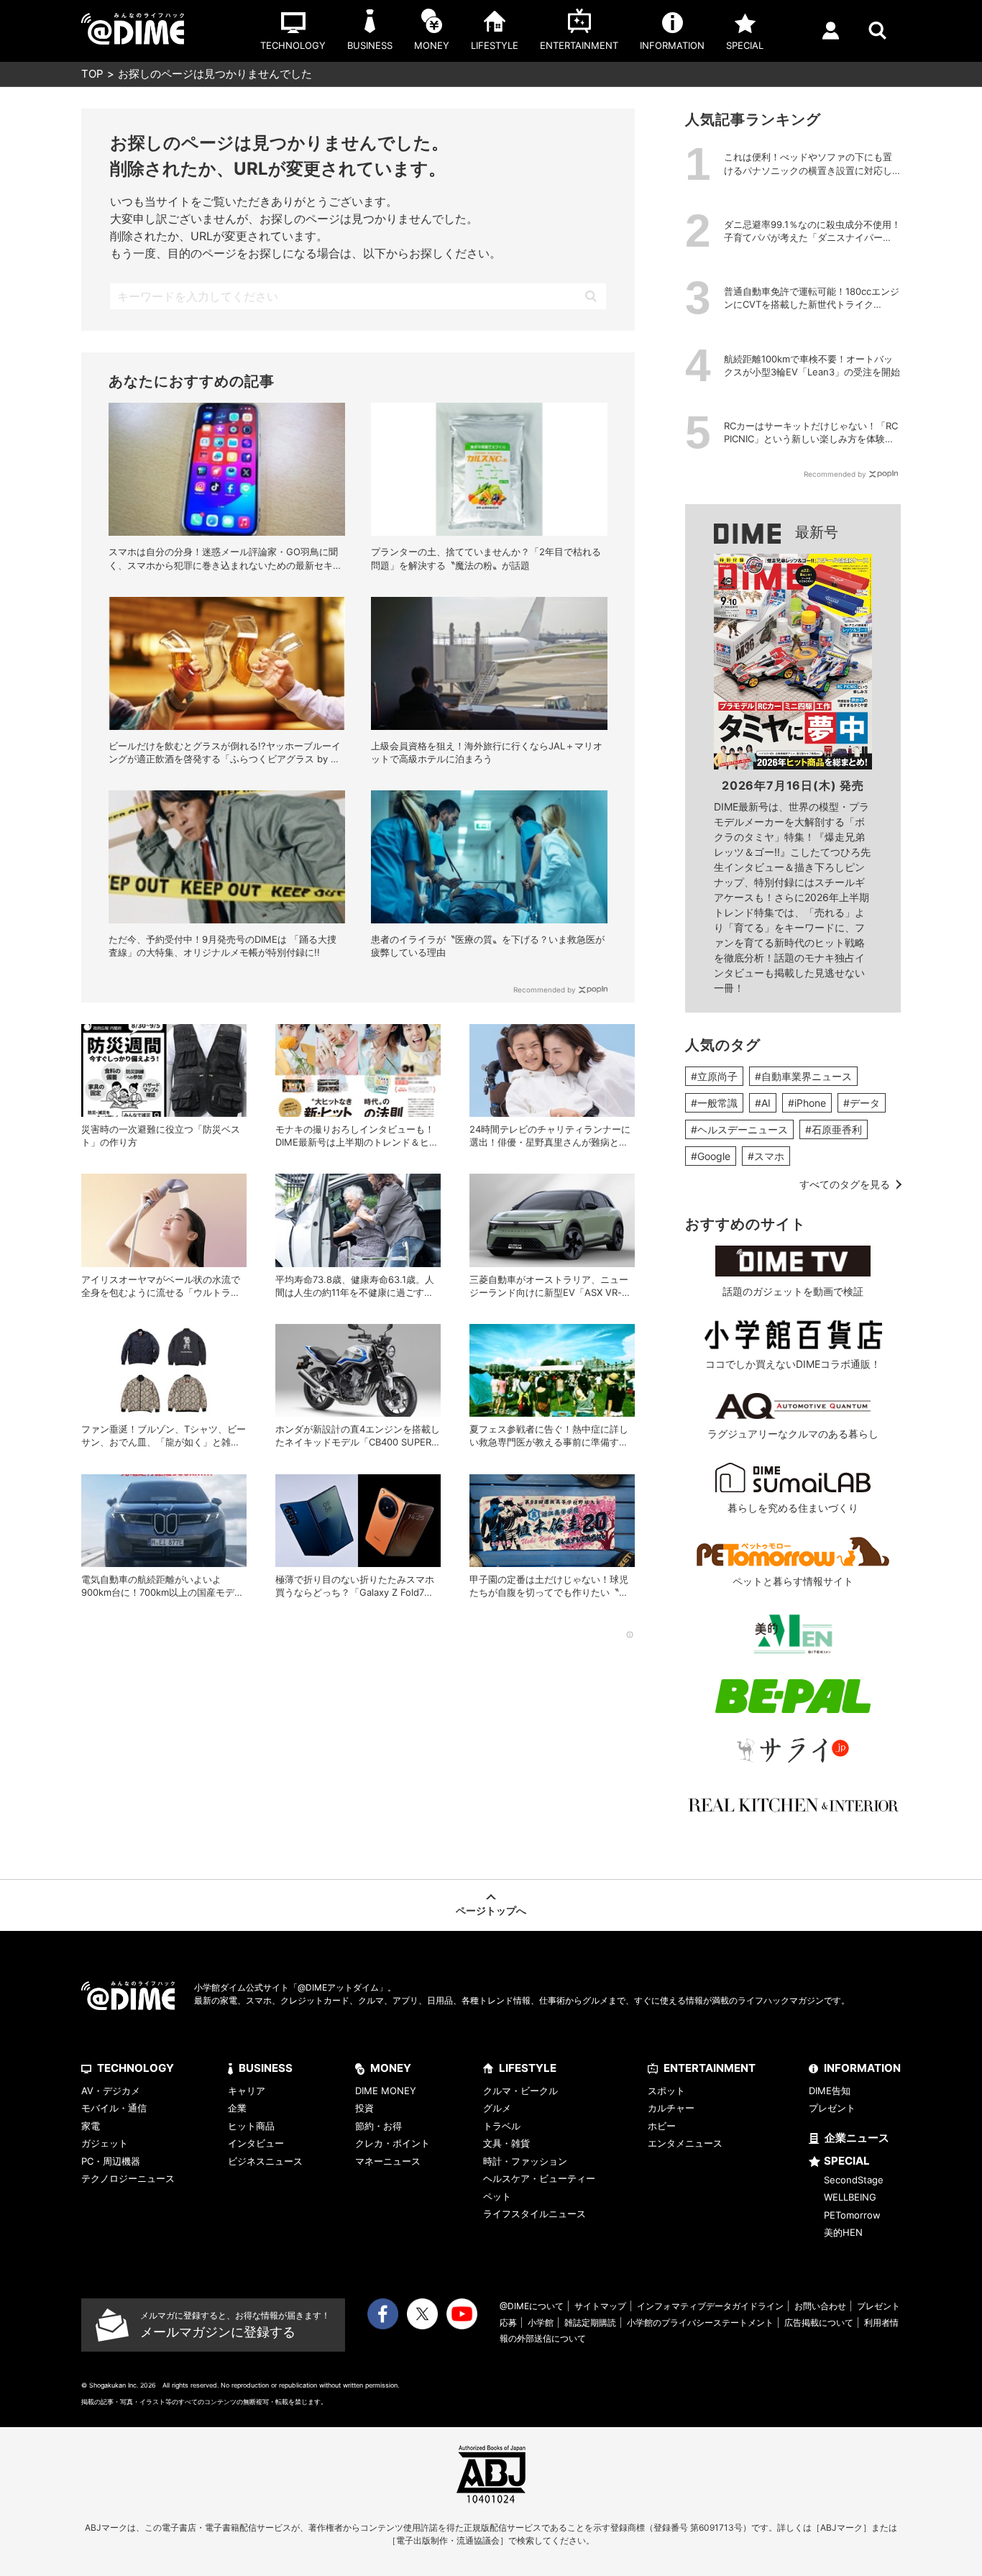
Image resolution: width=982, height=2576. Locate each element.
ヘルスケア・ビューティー (539, 2178)
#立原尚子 (714, 1076)
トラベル (502, 2126)
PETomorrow (852, 2215)
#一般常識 (714, 1103)
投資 (364, 2108)
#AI (763, 1103)
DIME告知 (830, 2091)
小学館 (541, 2322)
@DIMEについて (532, 2306)
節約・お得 (378, 2126)
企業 (237, 2108)
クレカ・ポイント (393, 2143)
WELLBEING (850, 2197)
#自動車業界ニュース (803, 1076)
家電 (91, 2126)
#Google (711, 1156)
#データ (862, 1103)
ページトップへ (491, 1910)
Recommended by (545, 990)
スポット (666, 2091)
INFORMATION (862, 2068)
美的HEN (843, 2232)
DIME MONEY (386, 2091)
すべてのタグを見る (845, 1184)
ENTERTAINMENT (710, 2068)
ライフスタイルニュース (534, 2214)
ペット (497, 2196)
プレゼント (832, 2108)
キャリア (247, 2091)
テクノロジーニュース (128, 2178)
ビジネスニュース (265, 2161)
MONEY (391, 2068)
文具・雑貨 (506, 2143)
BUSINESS (266, 2068)
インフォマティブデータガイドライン (710, 2306)
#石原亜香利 (834, 1129)
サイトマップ (600, 2306)
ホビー (662, 2126)
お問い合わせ (820, 2306)
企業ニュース (857, 2138)
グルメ (497, 2108)
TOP (92, 74)
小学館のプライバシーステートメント (700, 2322)
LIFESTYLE (528, 2068)
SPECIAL (847, 2161)
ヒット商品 (251, 2126)
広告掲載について (819, 2322)
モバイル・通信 (114, 2108)
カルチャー (671, 2108)
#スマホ (766, 1156)
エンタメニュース (685, 2143)
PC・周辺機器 (111, 2161)
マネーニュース (388, 2161)
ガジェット (105, 2143)
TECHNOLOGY (136, 2068)
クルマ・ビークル (520, 2091)
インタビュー (256, 2143)
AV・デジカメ (111, 2091)
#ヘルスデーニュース (739, 1129)
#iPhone (807, 1103)
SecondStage (854, 2180)
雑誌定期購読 (590, 2322)
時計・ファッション (525, 2161)
